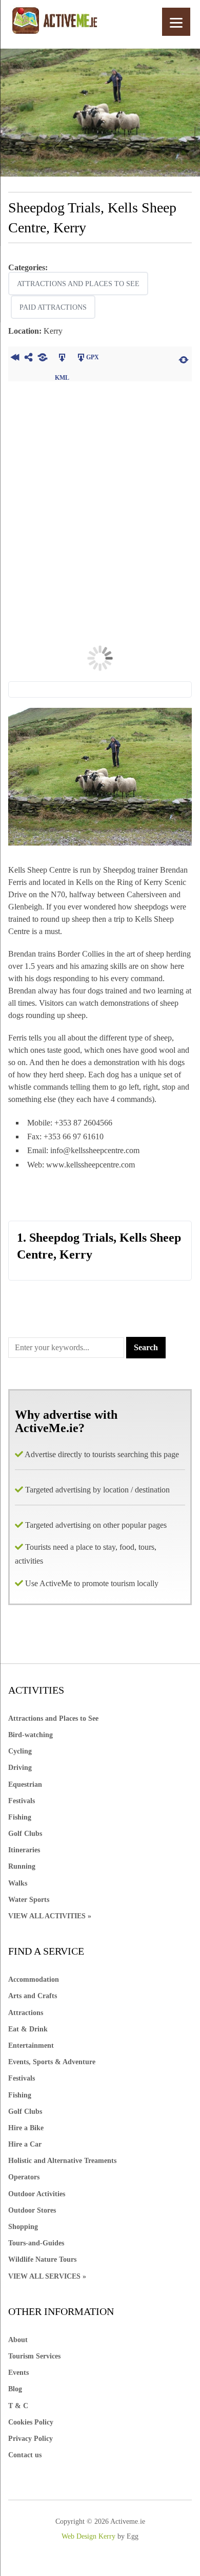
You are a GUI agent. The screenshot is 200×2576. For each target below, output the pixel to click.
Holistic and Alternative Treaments (62, 2161)
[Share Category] (43, 359)
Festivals (22, 1801)
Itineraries (24, 1850)
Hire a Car (25, 2144)
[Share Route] (29, 359)
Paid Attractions (53, 307)
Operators (24, 2177)
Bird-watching (31, 1735)
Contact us (25, 2455)
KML (62, 359)
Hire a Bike (26, 2128)
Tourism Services (34, 2356)
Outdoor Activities (37, 2194)
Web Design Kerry (88, 2536)
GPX (93, 357)
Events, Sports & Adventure (52, 2062)
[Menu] (176, 22)
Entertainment (31, 2045)
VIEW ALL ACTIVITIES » (50, 1916)
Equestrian (25, 1784)
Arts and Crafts (33, 1996)
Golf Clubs (25, 1834)
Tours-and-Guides (36, 2243)
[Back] (15, 359)
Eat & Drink (28, 2029)
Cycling (20, 1751)
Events (18, 2373)
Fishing (20, 1817)
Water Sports (29, 1900)
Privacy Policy (31, 2439)
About (18, 2340)
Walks (18, 1883)
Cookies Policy (31, 2422)
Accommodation (34, 1979)
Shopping (23, 2227)
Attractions (26, 2013)
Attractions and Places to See (78, 284)
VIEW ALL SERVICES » (47, 2276)
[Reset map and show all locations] (184, 359)
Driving (20, 1768)
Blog (15, 2389)
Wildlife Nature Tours (42, 2259)
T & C (18, 2406)
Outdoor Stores (32, 2210)
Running (22, 1866)
